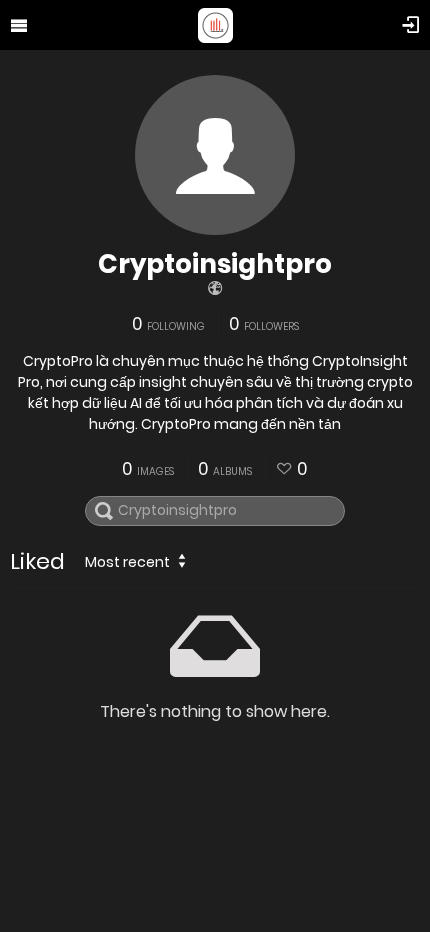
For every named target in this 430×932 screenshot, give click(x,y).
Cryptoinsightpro (215, 264)
